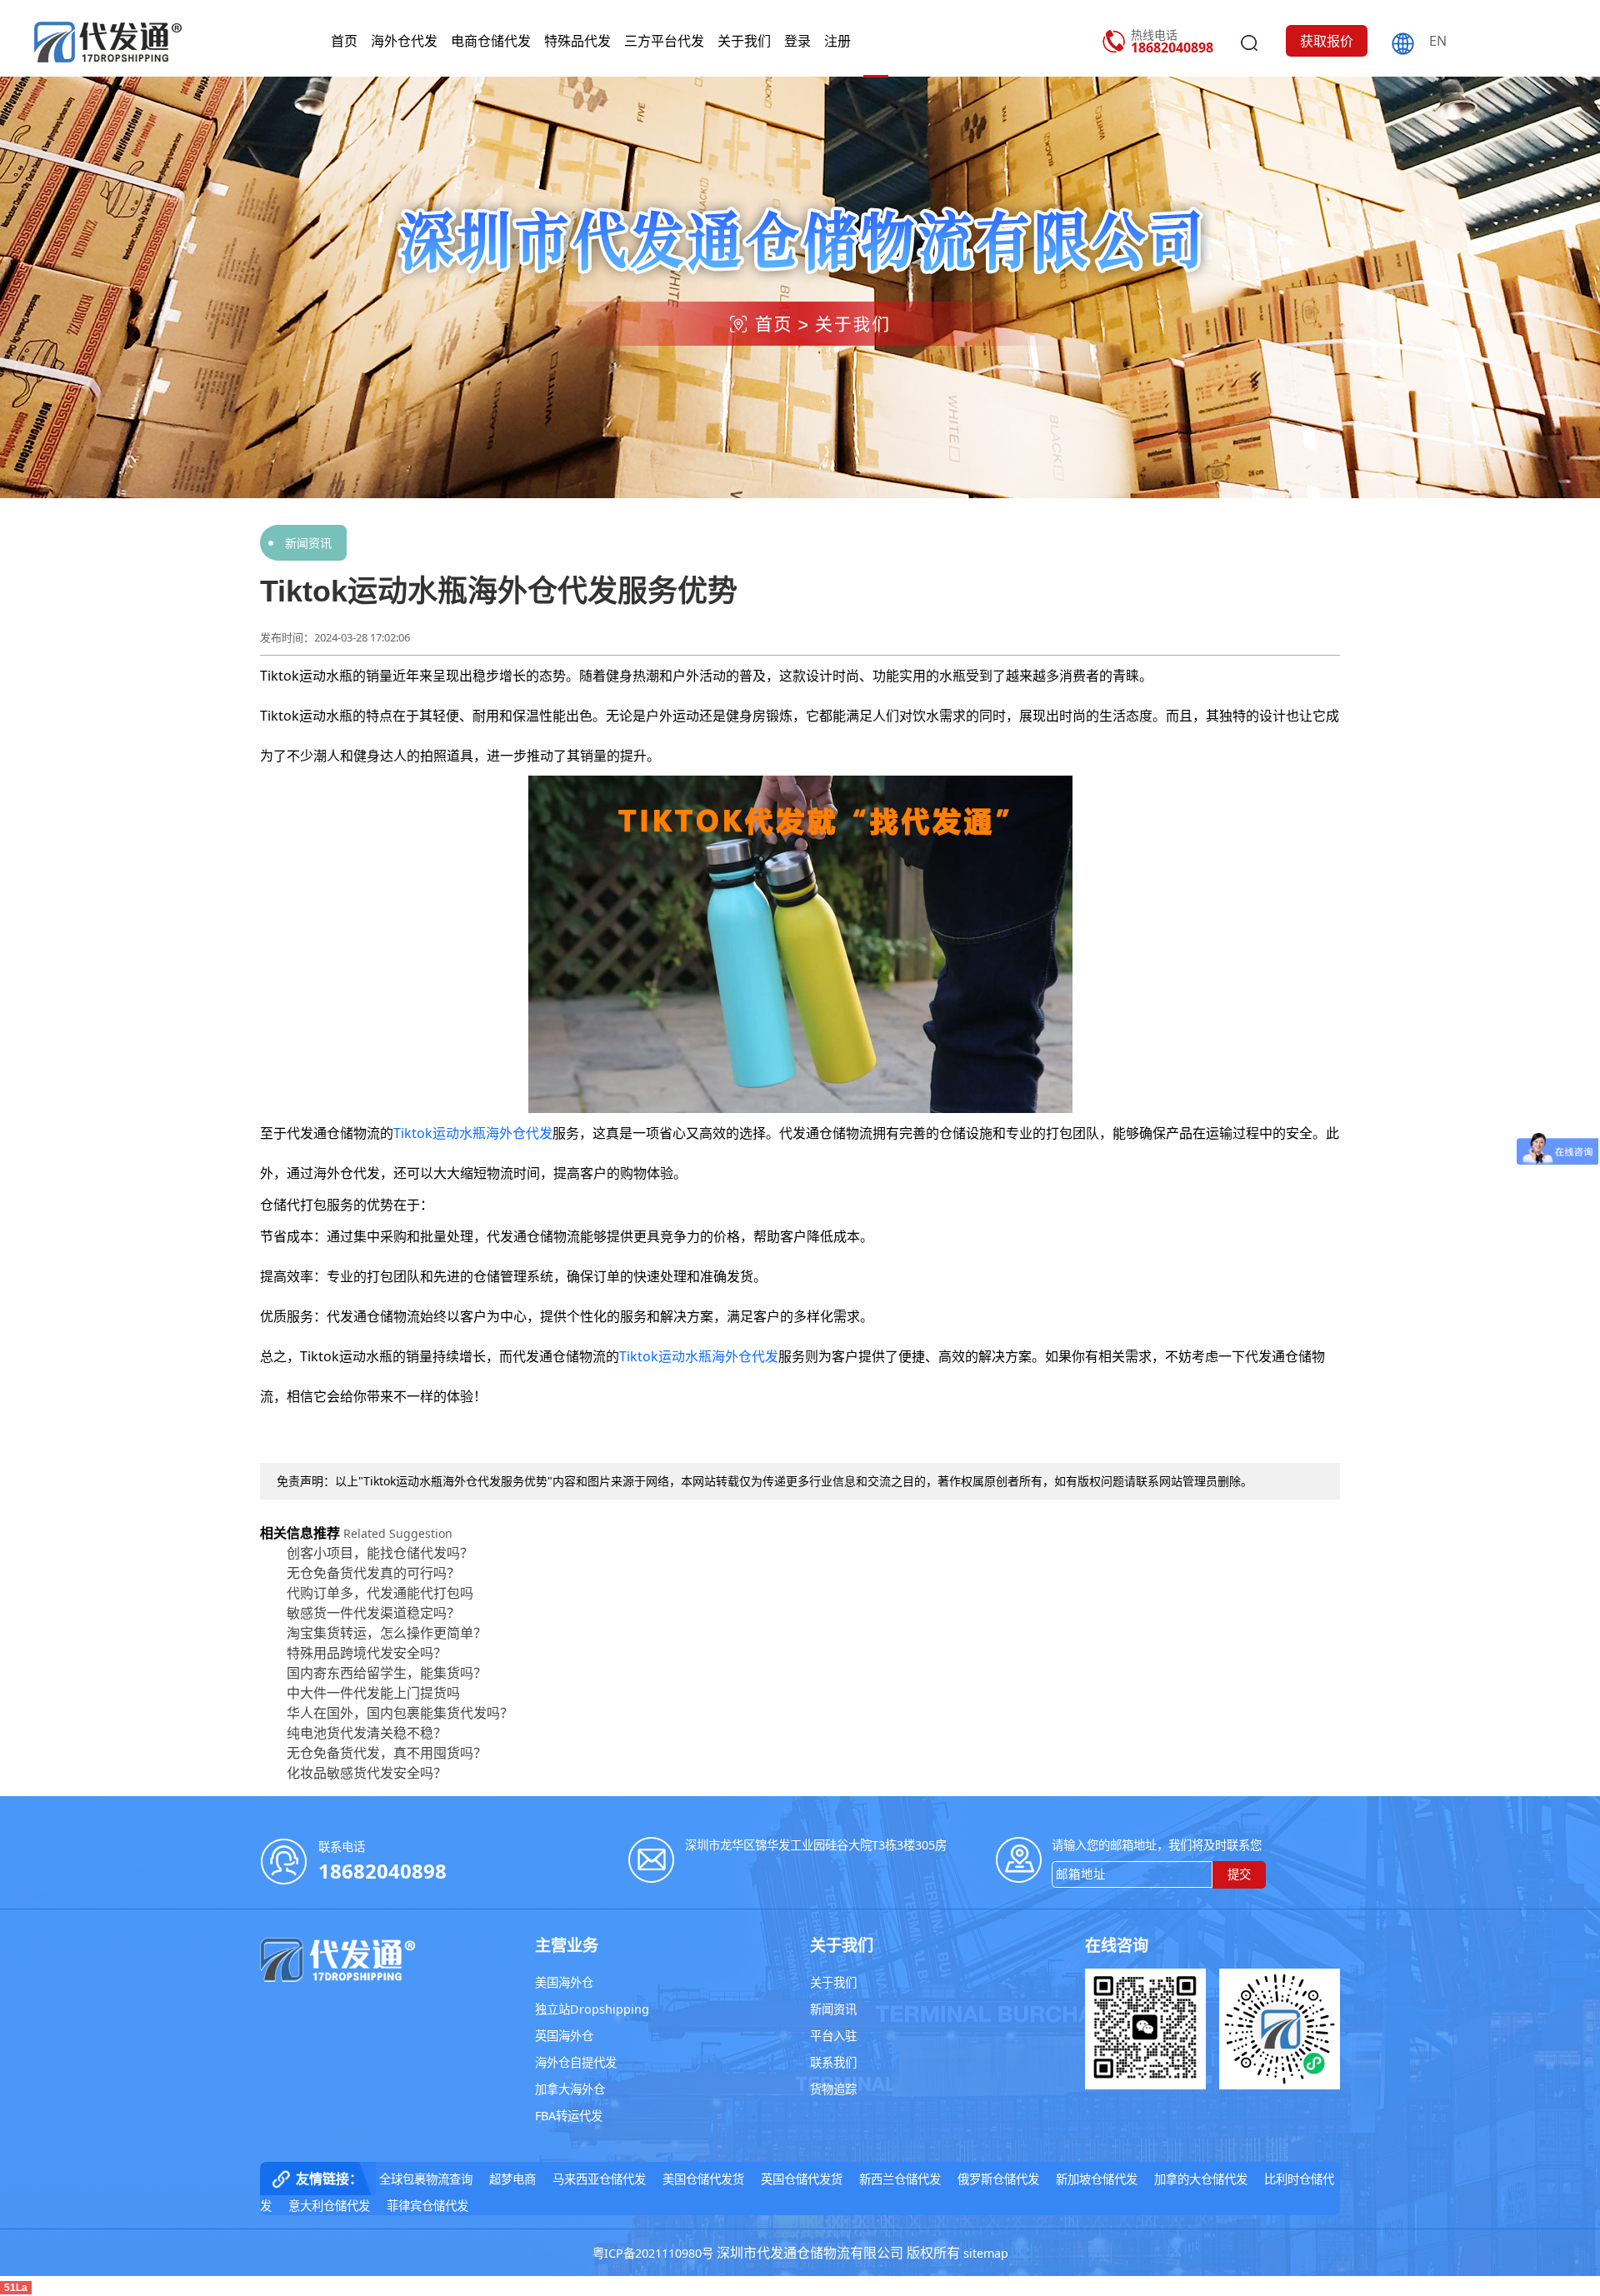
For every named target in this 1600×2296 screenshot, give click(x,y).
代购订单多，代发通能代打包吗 (380, 1593)
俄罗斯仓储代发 (998, 2179)
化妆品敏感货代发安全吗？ (367, 1773)
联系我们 (833, 2062)
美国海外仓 (564, 1982)
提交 (1239, 1874)
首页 (344, 41)
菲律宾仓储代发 (427, 2206)
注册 (837, 41)
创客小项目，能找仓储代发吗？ (380, 1553)
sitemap (986, 2253)
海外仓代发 (404, 41)
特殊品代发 (577, 41)
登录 (797, 41)
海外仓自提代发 (576, 2062)
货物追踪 (833, 2089)
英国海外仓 (564, 2036)
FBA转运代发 (569, 2116)
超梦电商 (512, 2179)
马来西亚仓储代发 (599, 2179)
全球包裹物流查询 (426, 2179)
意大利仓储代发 (329, 2206)
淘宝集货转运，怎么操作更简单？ (387, 1633)
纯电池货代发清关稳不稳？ (367, 1733)
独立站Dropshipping (592, 2009)
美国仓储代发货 (703, 2179)
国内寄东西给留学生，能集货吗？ (387, 1673)
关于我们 (744, 41)
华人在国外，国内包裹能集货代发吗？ (400, 1713)
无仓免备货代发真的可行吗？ (373, 1573)
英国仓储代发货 (802, 2179)
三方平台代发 (664, 41)
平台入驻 (833, 2036)
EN (1438, 41)
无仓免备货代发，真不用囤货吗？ (387, 1753)
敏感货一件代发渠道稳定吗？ (373, 1613)
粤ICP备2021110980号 (653, 2253)
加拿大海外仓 (570, 2089)
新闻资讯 (308, 543)
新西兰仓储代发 (900, 2179)
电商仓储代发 (491, 41)
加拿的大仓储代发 (1201, 2179)
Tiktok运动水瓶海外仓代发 (473, 1133)
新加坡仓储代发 (1097, 2179)
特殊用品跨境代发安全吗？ (367, 1653)
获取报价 (1327, 41)
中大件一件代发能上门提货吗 (373, 1693)
